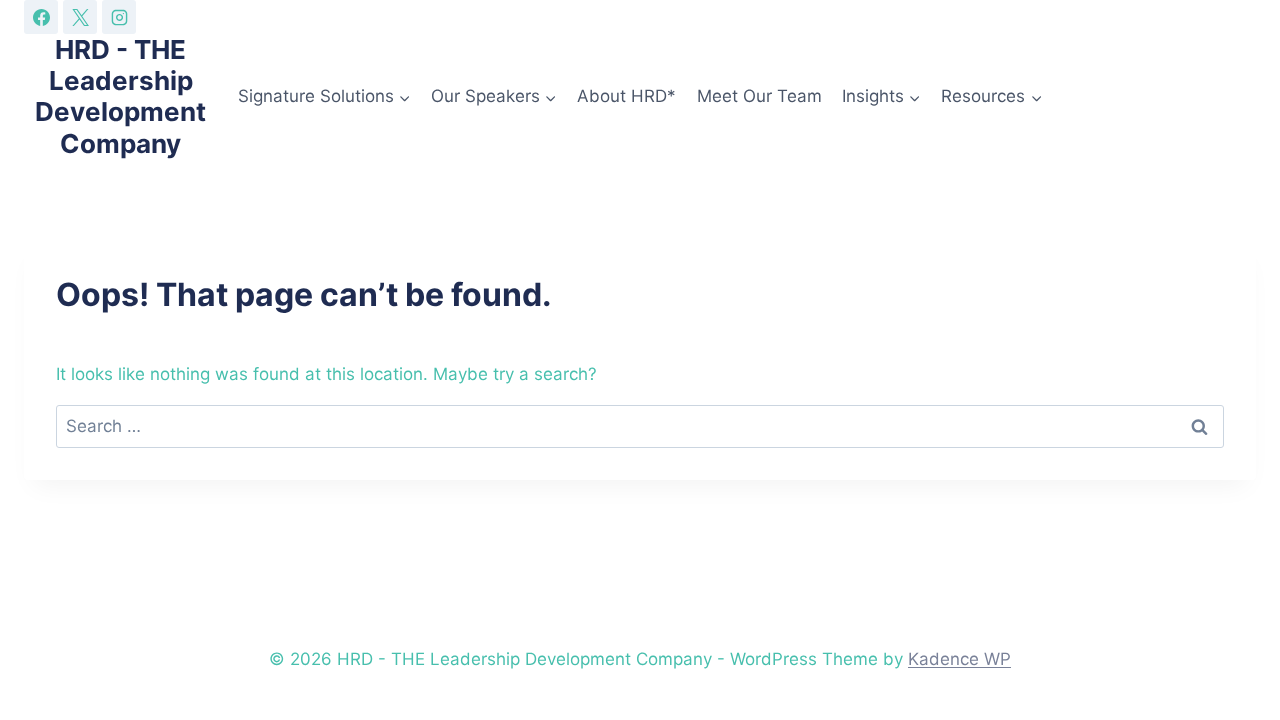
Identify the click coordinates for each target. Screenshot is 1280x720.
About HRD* (626, 96)
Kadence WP (959, 659)
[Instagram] (119, 17)
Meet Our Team (759, 96)
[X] (80, 17)
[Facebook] (41, 17)
